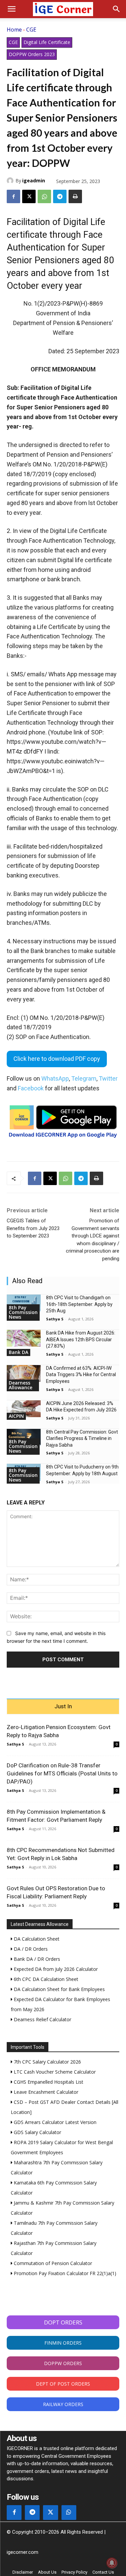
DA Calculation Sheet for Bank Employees (59, 1989)
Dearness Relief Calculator (42, 2019)
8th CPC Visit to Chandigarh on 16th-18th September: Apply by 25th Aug (79, 1304)
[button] (11, 9)
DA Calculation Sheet (36, 1939)
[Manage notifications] (112, 2563)
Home (14, 30)
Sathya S (55, 1319)
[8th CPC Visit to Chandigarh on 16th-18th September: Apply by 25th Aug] (24, 1303)
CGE (31, 30)
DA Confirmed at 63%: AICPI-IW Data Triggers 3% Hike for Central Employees (81, 1375)
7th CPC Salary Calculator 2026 (47, 2062)
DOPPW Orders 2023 (32, 54)
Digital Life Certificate (47, 42)
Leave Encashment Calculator (45, 2092)
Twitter (108, 1078)
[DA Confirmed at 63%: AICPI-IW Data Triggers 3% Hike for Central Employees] (24, 1373)
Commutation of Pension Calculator (52, 2263)
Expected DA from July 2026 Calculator (55, 1969)
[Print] (75, 196)
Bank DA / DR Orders (36, 1959)
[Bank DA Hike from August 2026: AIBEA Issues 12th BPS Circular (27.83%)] (24, 1338)
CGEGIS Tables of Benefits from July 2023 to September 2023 (33, 1228)
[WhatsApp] (44, 196)
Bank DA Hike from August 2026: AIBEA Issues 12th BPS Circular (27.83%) (81, 1339)
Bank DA (18, 1352)
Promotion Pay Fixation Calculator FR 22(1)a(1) (64, 2273)
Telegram (84, 1078)
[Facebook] (13, 196)
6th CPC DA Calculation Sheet (45, 1979)
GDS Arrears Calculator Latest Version (54, 2122)
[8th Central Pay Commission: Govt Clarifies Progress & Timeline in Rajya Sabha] (24, 1437)
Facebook (31, 1088)
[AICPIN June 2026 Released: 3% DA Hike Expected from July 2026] (24, 1409)
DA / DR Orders (30, 1949)
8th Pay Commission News (23, 1312)
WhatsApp (55, 1078)
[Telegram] (60, 196)
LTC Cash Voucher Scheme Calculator (54, 2072)
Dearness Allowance (20, 1385)
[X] (29, 196)
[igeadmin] (11, 181)
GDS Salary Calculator (37, 2132)
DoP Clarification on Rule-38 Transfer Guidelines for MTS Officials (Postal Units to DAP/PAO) (62, 1773)
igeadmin (34, 180)
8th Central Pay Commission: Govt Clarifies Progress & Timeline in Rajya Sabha (82, 1438)
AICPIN (16, 1416)
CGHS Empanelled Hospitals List (48, 2082)
